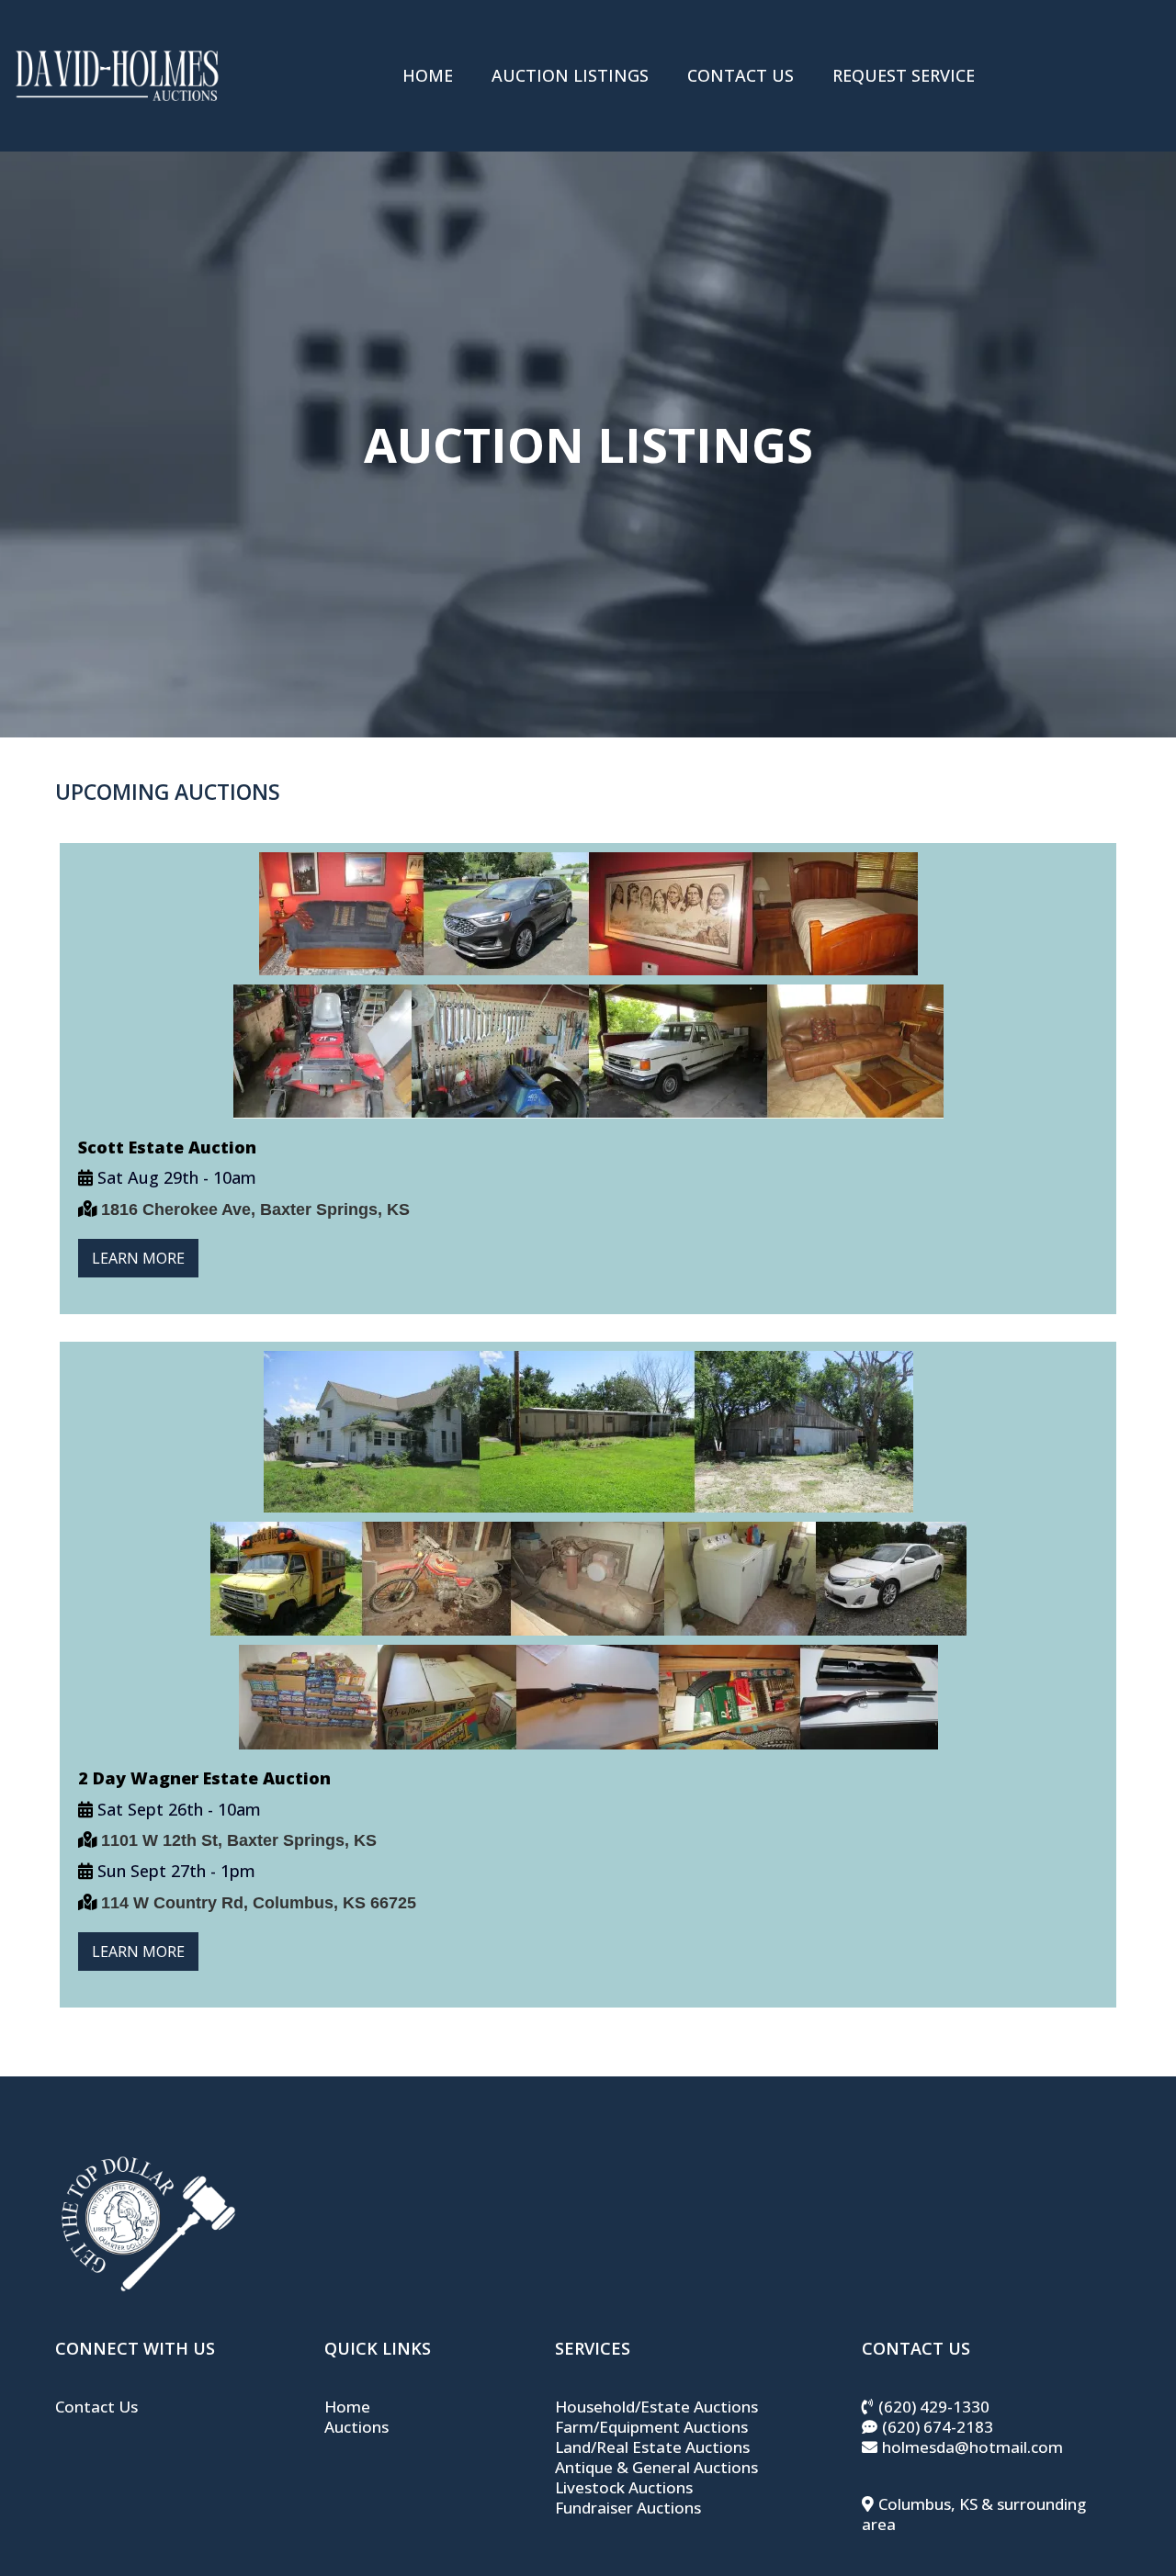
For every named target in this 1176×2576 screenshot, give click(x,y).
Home (347, 2407)
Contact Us (96, 2407)
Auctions (356, 2427)
